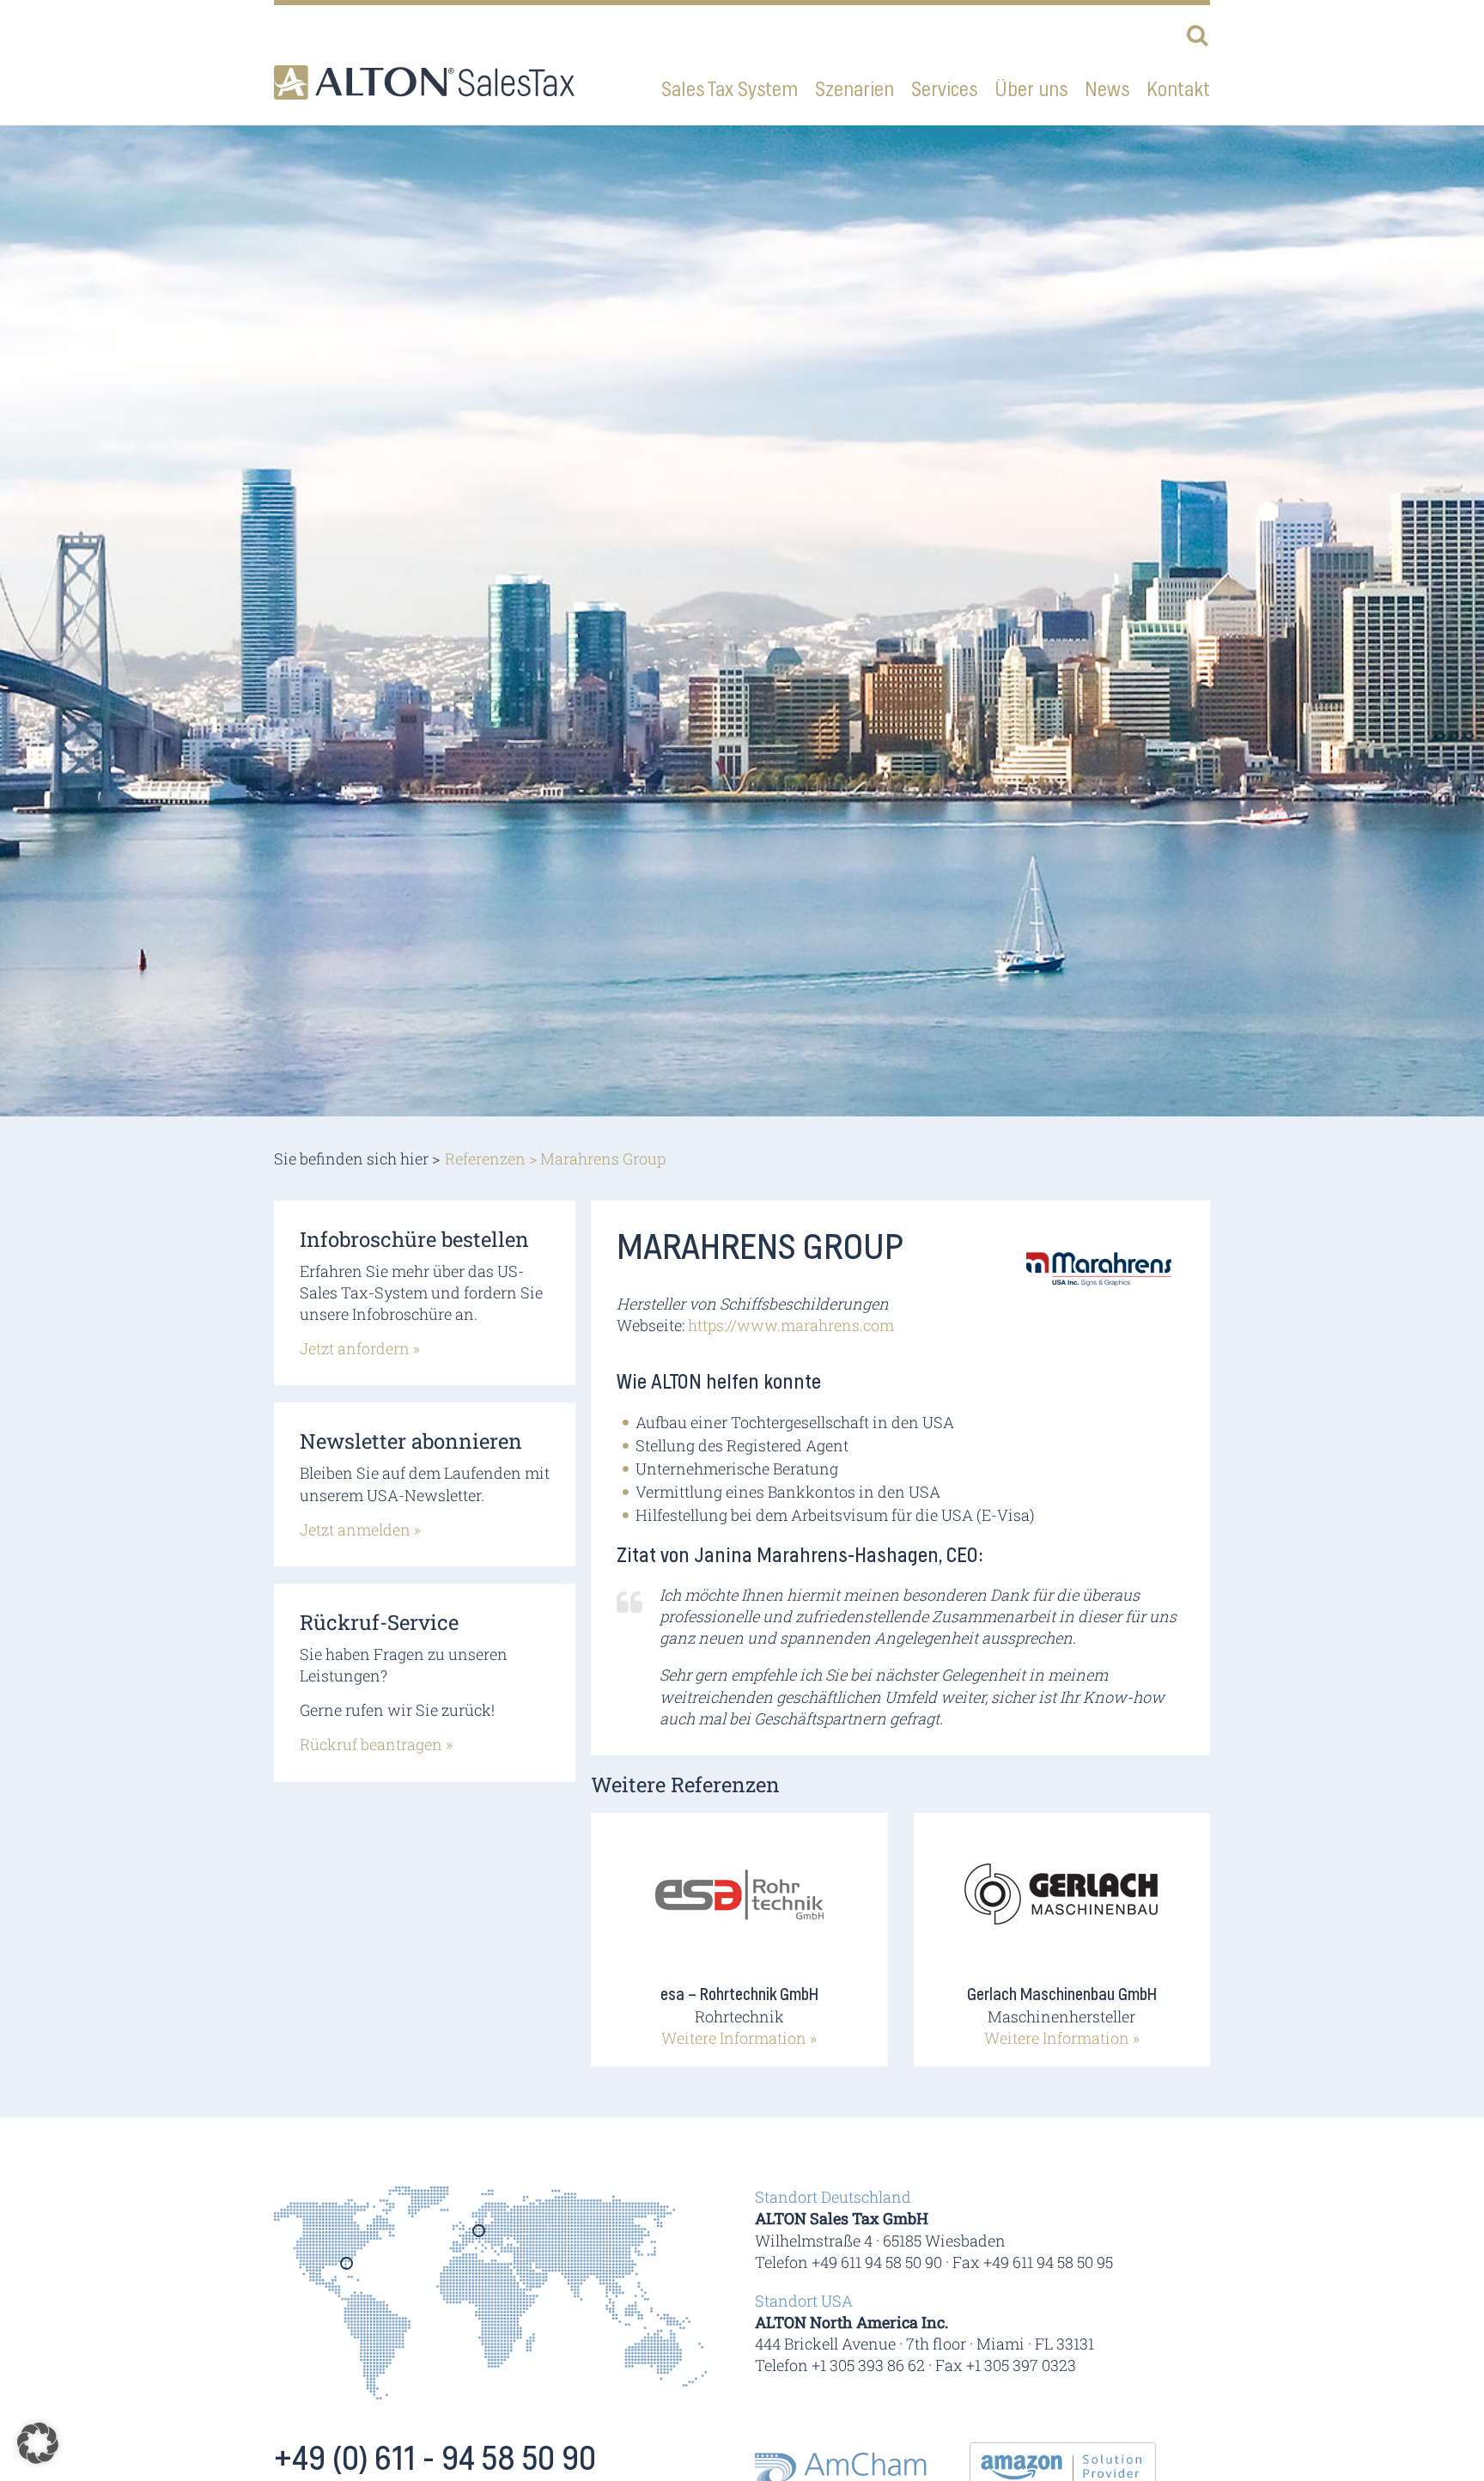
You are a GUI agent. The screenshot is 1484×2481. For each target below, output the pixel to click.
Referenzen (485, 1158)
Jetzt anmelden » (360, 1529)
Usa (347, 2269)
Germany (480, 2236)
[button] (38, 2443)
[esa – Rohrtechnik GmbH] (739, 1906)
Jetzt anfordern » (360, 1348)
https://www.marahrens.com (791, 1325)
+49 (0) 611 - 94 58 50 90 (435, 2460)
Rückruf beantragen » (376, 1744)
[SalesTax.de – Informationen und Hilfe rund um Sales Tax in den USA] (424, 82)
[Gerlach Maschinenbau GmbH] (1061, 1906)
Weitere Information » (739, 2038)
